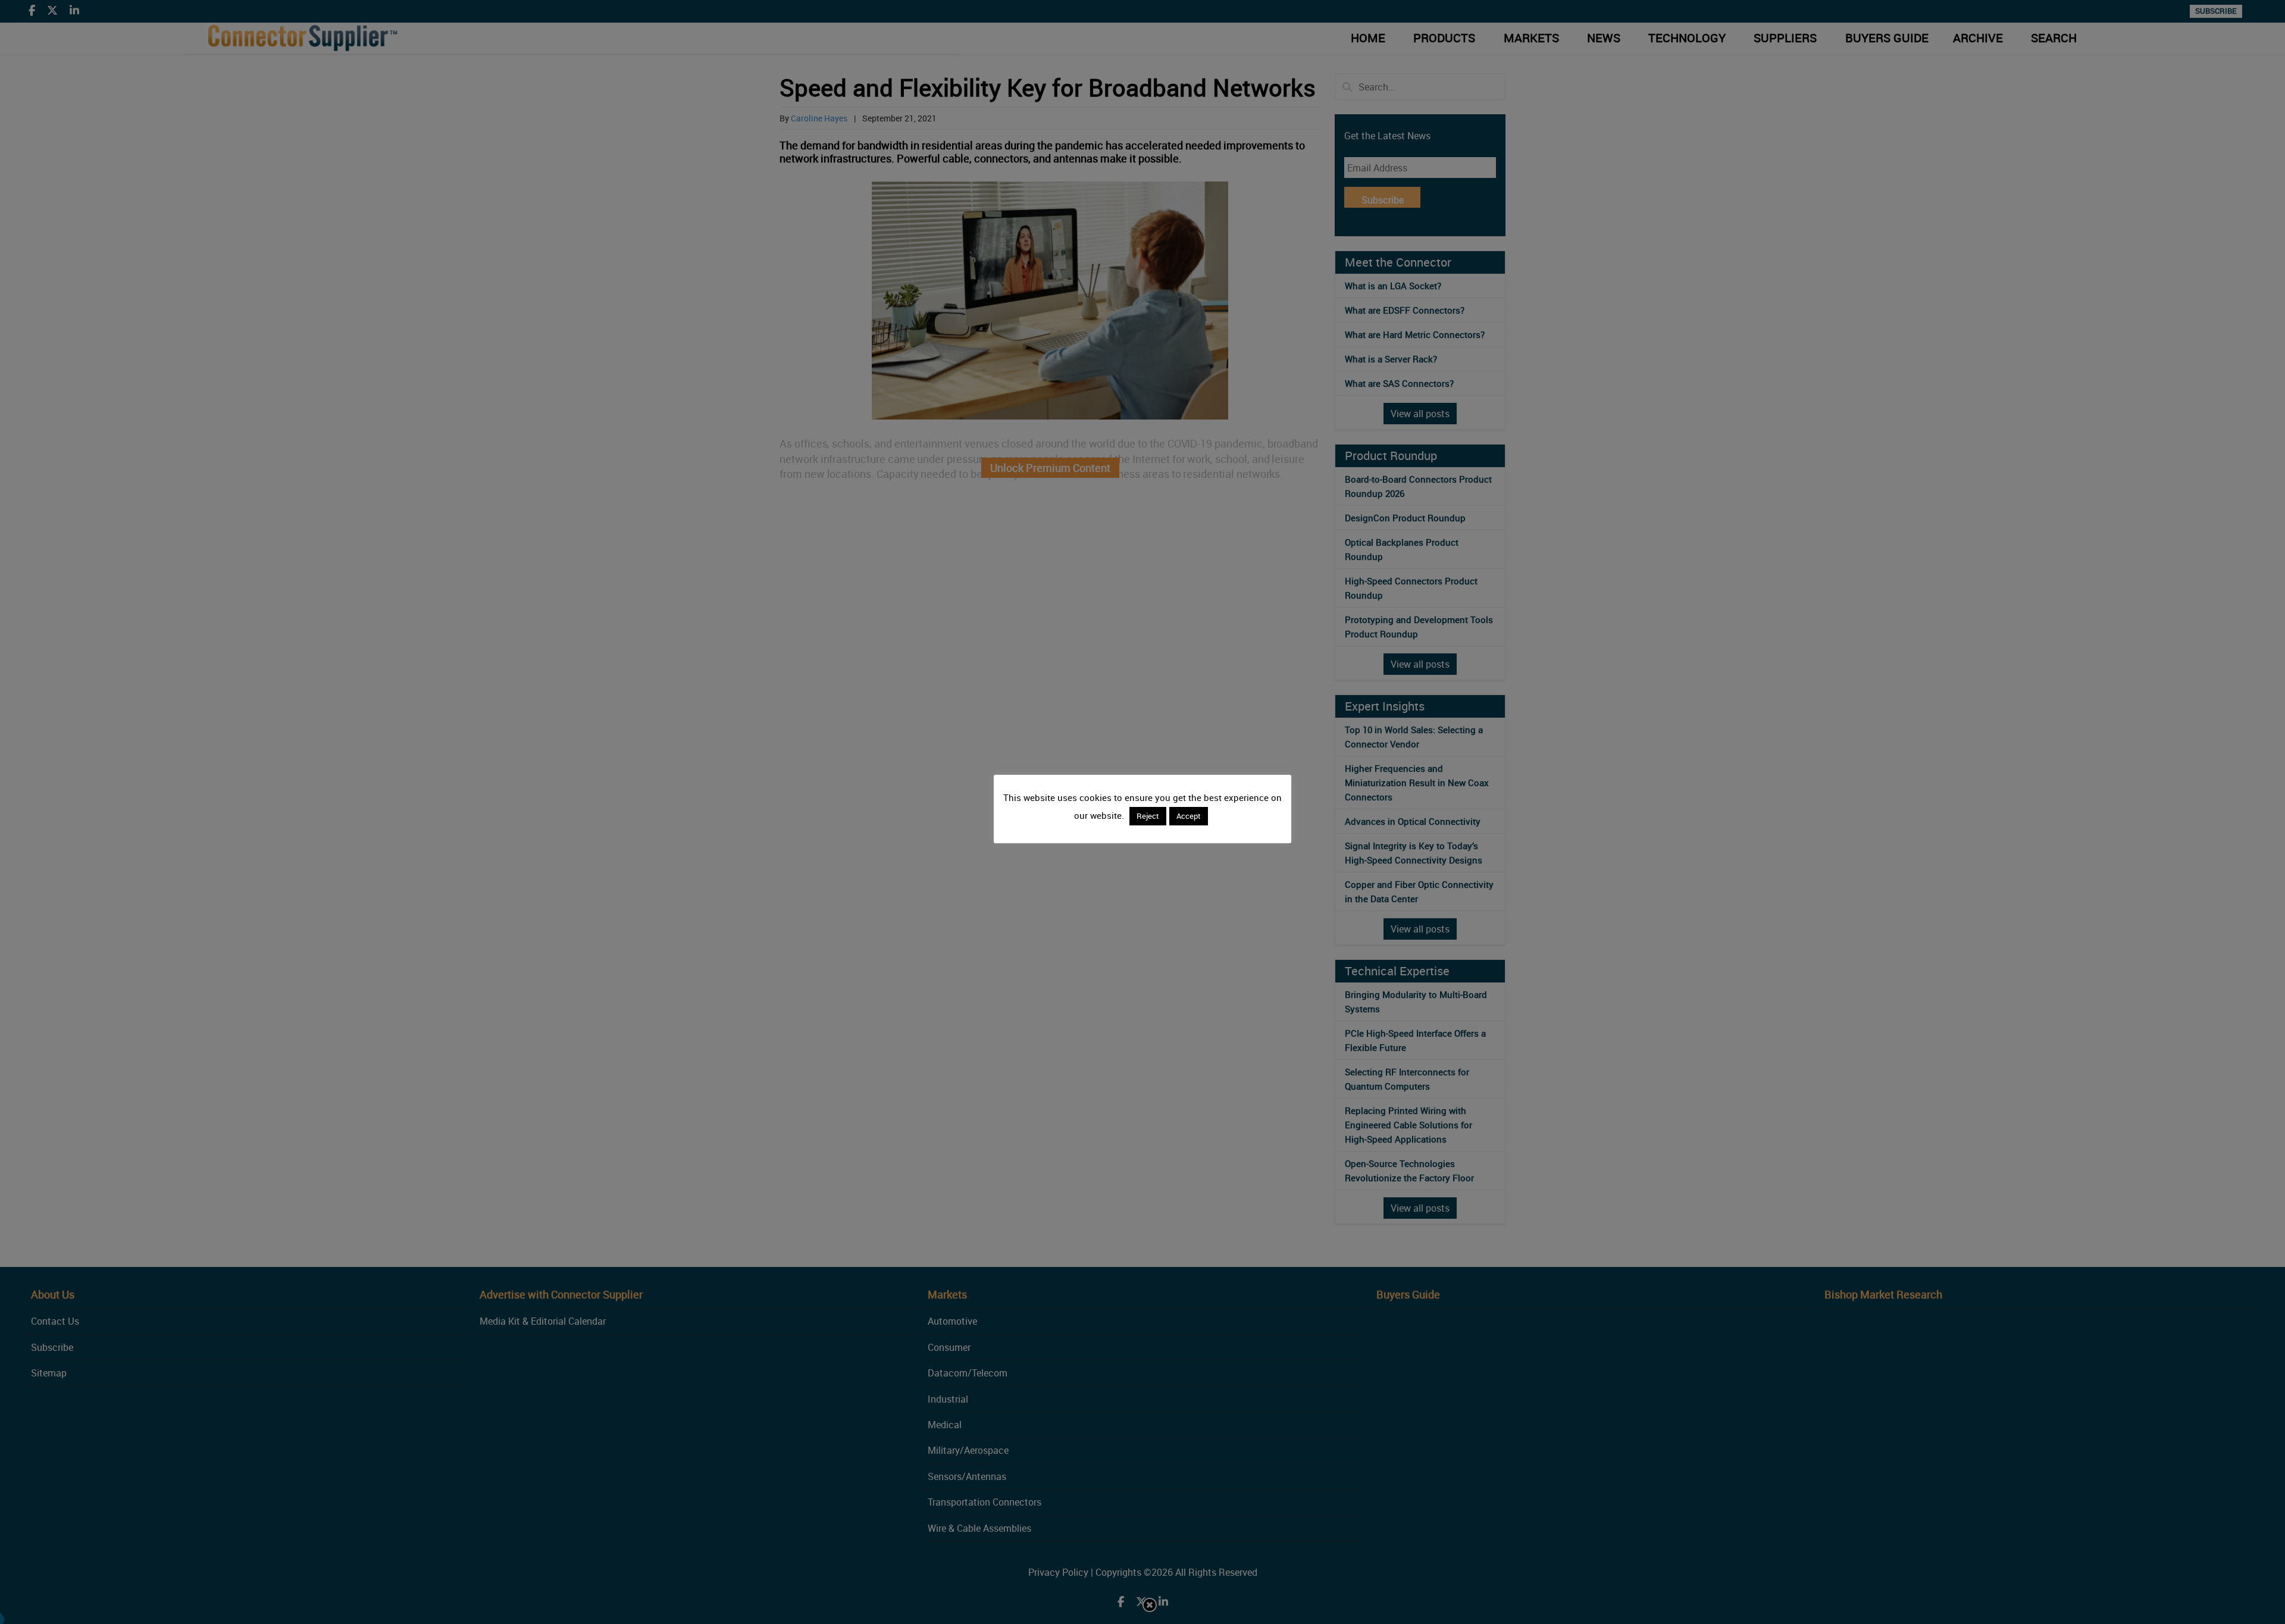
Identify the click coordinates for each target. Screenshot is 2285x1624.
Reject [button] (1148, 816)
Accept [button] (1189, 816)
